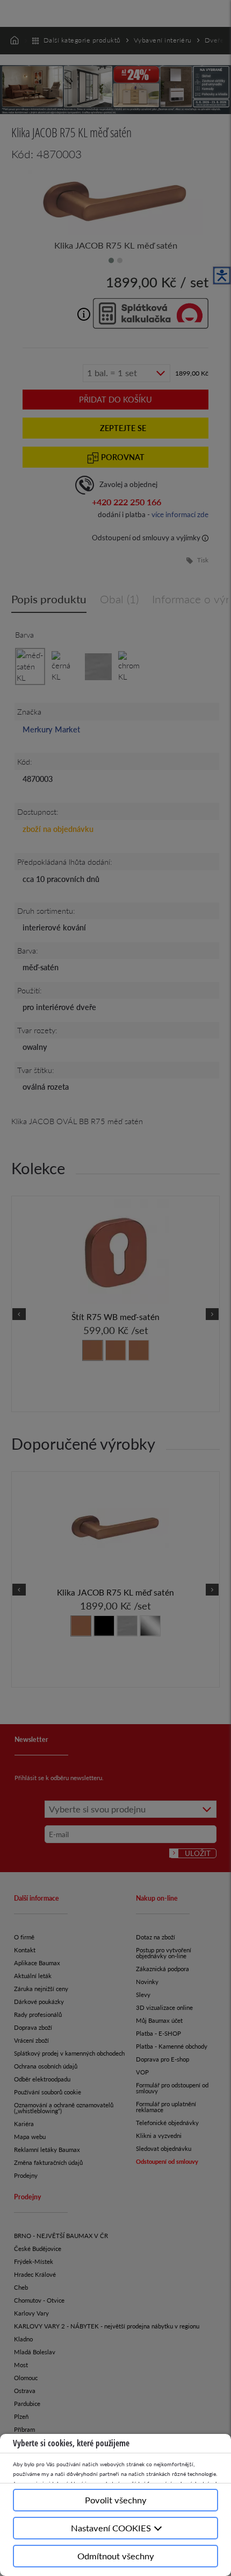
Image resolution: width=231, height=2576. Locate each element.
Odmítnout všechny (116, 2556)
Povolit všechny (116, 2500)
